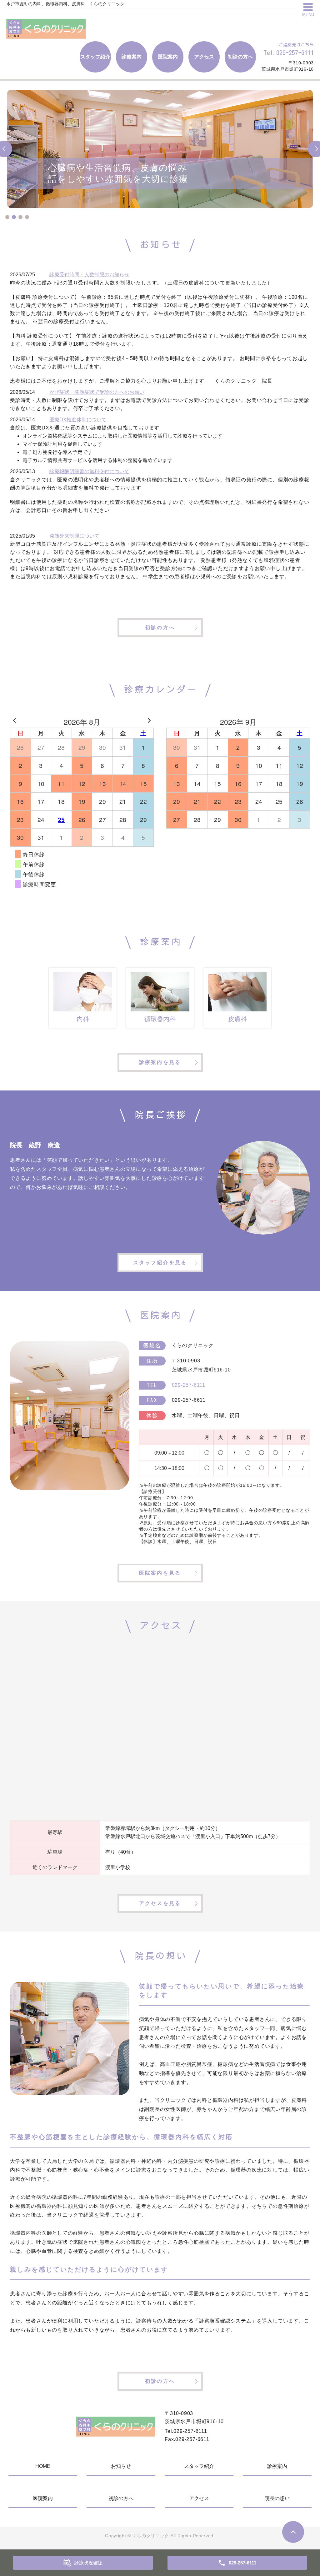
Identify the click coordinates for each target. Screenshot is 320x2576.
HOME (43, 2466)
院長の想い (277, 2498)
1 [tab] (7, 217)
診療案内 (132, 57)
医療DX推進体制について (78, 420)
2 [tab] (14, 217)
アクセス (204, 57)
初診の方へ (240, 57)
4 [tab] (27, 217)
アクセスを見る (160, 1903)
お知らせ (121, 2466)
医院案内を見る (160, 1573)
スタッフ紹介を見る (160, 1263)
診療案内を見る (160, 1062)
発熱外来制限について (74, 536)
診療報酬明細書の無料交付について (89, 471)
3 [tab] (20, 217)
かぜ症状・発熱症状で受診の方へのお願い (97, 392)
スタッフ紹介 (95, 57)
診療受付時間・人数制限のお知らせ (89, 275)
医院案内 (168, 57)
